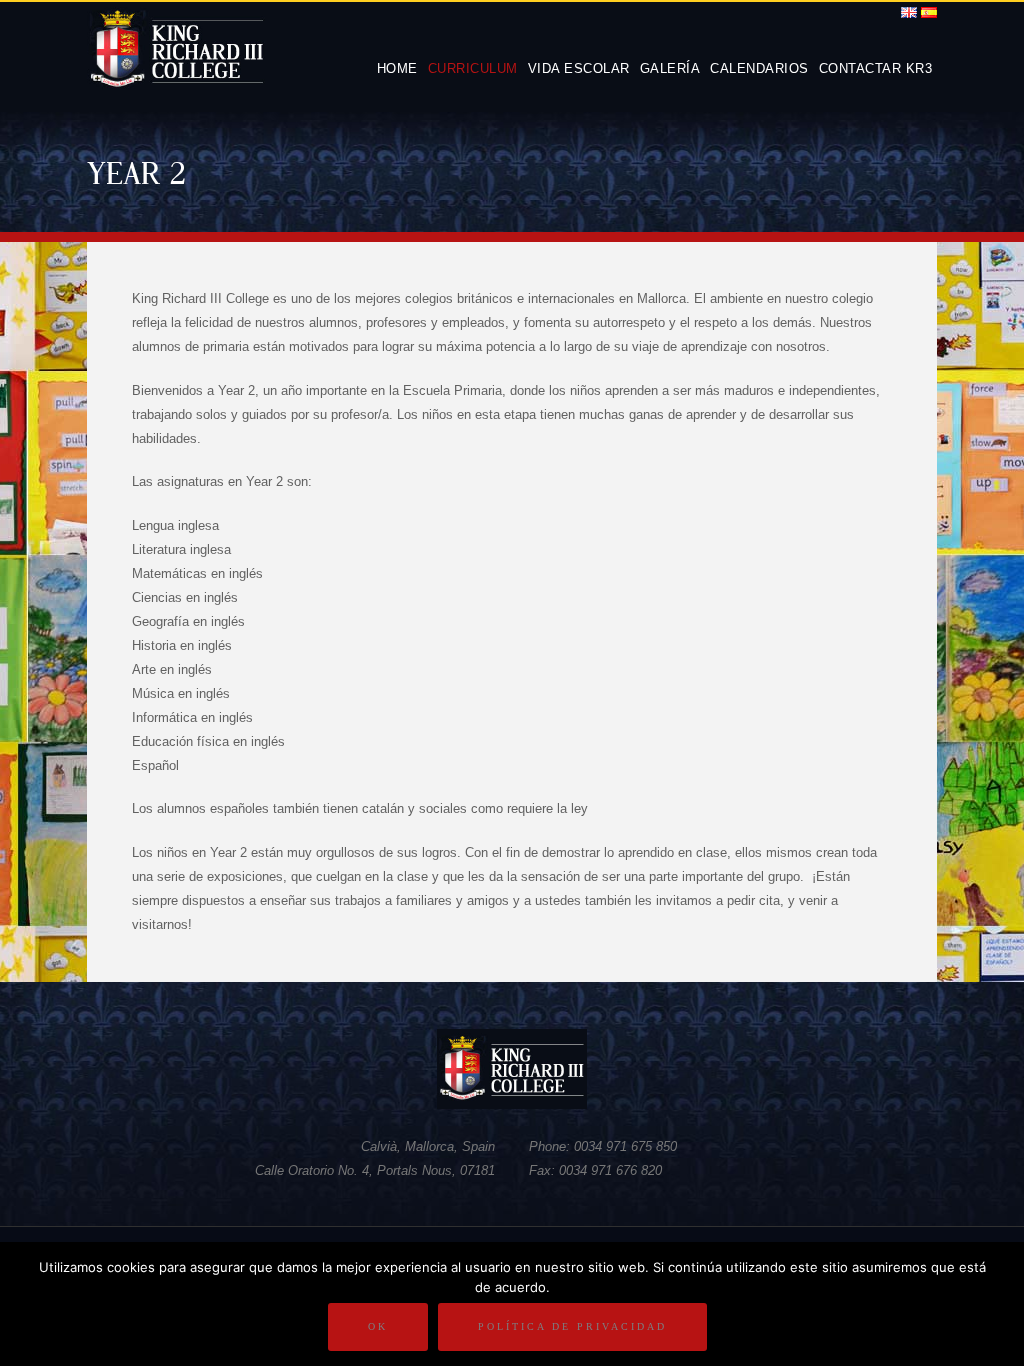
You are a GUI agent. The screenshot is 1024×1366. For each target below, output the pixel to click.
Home (397, 68)
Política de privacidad (572, 1326)
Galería (670, 68)
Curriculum (473, 68)
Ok (378, 1326)
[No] (999, 1304)
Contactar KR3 (876, 68)
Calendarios (759, 68)
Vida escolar (579, 68)
